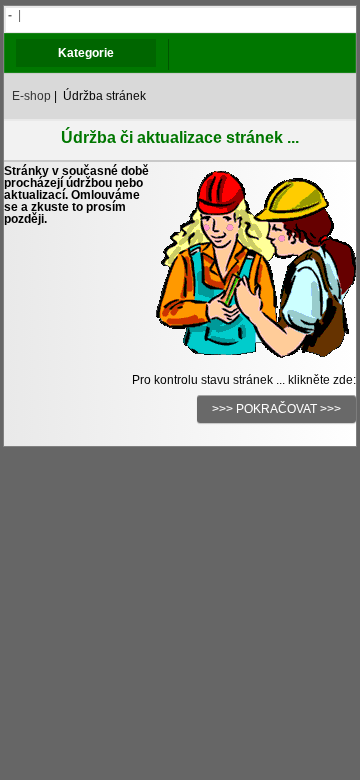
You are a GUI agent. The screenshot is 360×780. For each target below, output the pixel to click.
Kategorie (86, 53)
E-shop (31, 96)
